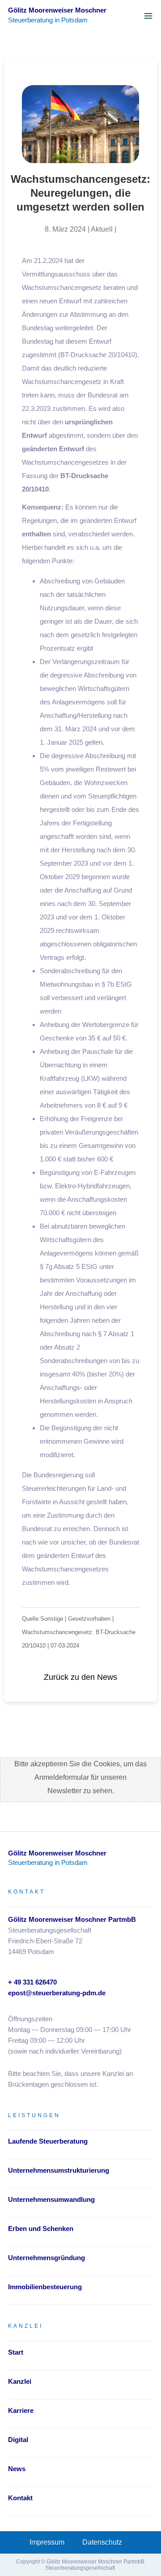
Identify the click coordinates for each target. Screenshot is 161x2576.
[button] (148, 16)
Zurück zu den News (80, 1677)
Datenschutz (102, 2542)
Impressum (47, 2542)
